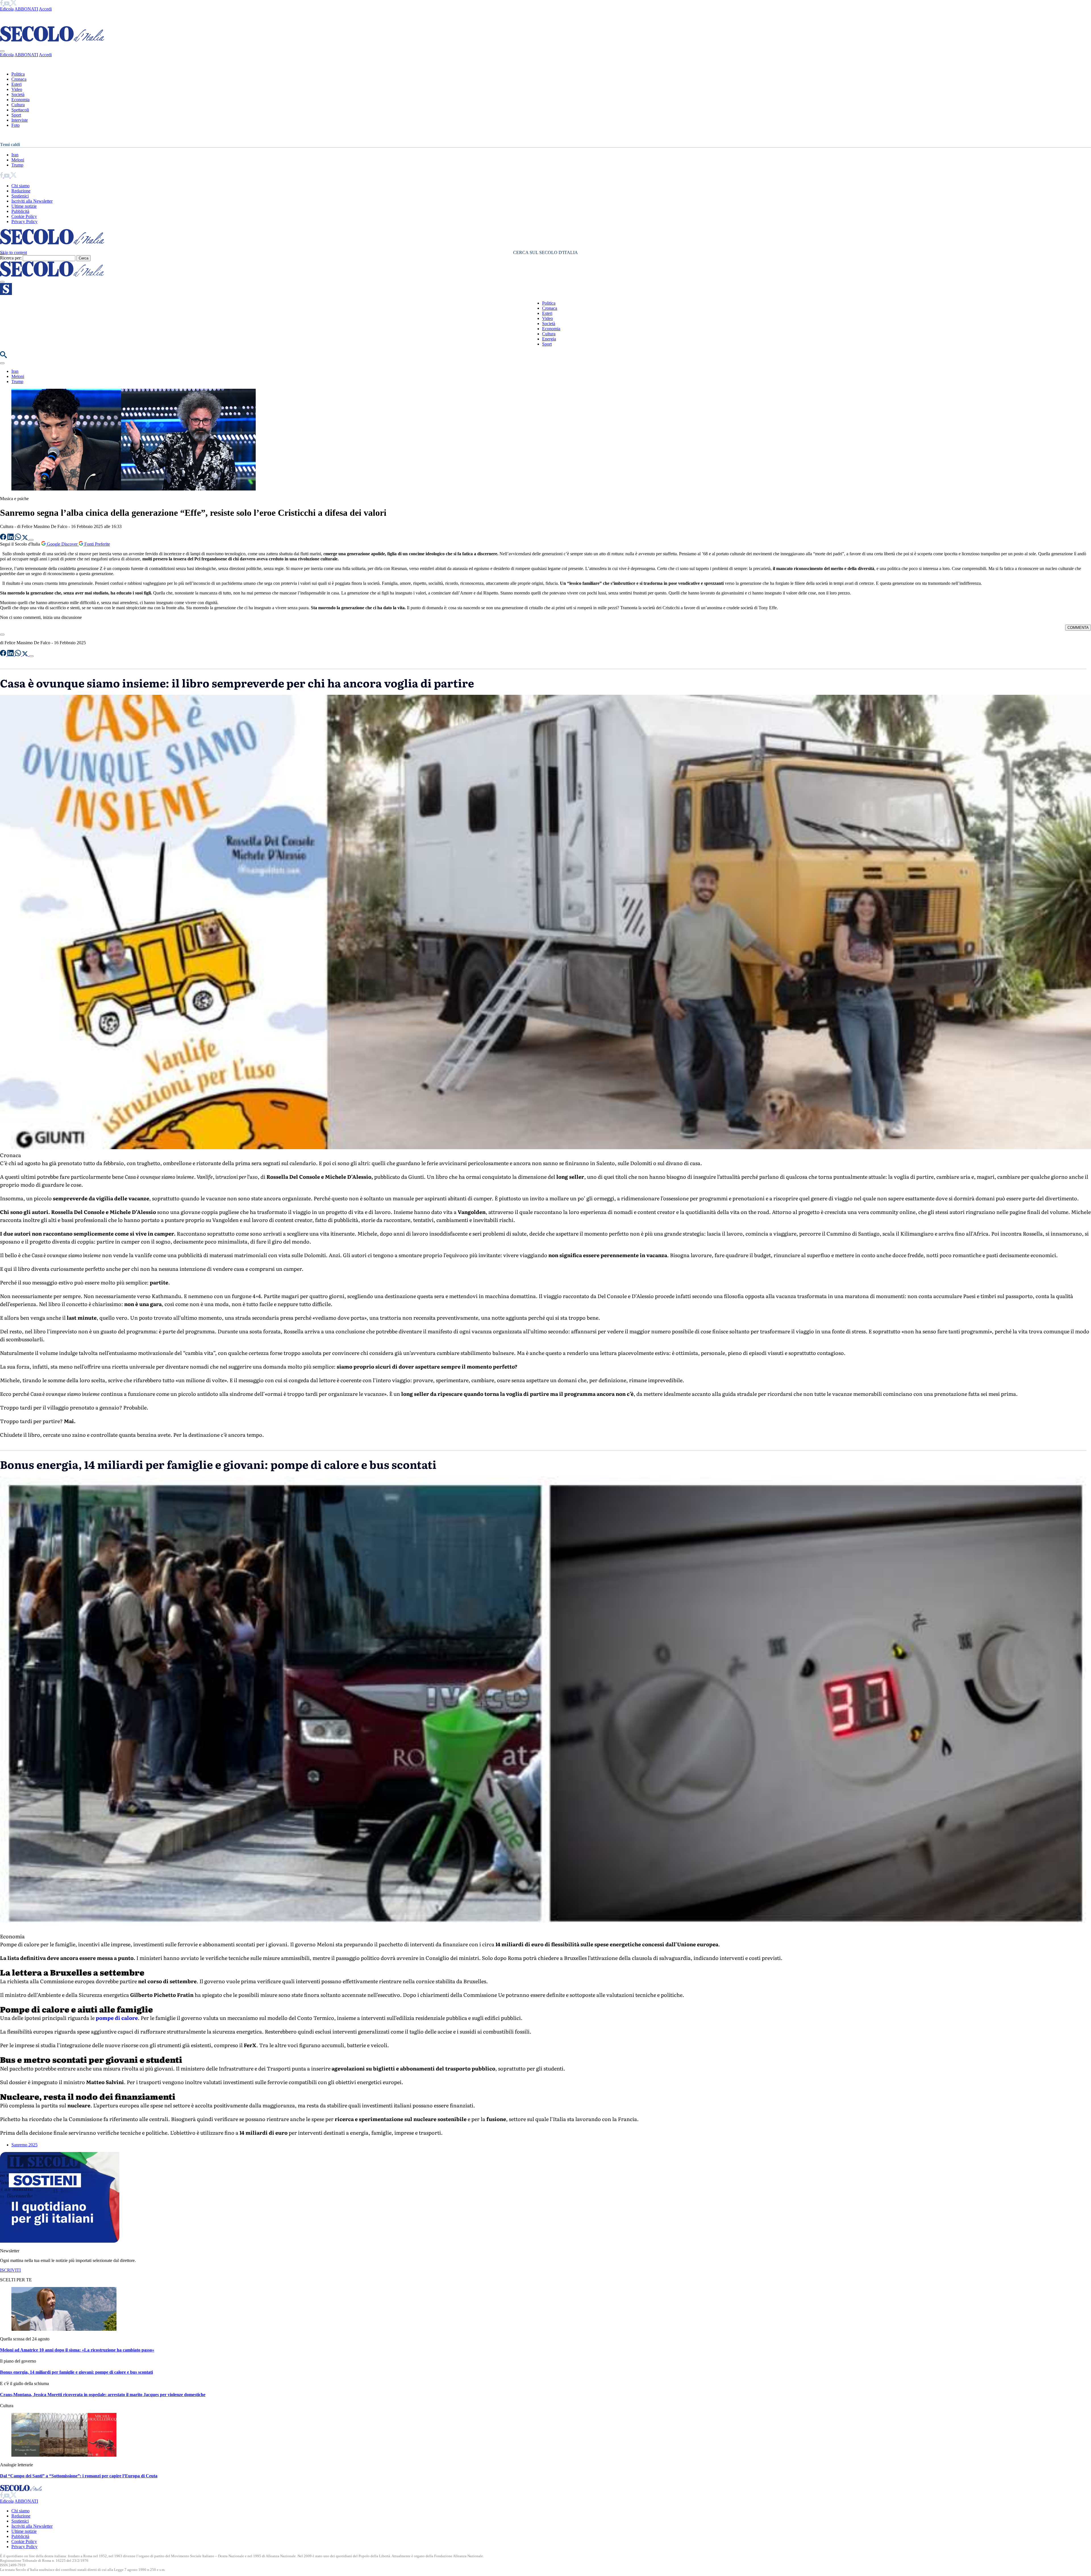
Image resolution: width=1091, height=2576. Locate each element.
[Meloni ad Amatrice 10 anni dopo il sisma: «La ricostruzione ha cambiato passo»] (64, 2329)
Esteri (16, 84)
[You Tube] (7, 4)
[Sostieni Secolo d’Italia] (60, 2241)
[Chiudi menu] (2, 51)
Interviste (20, 120)
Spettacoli (20, 110)
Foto (15, 125)
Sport (16, 115)
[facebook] (2, 4)
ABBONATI (26, 9)
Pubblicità (20, 211)
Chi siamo (20, 186)
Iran (15, 155)
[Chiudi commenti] (2, 635)
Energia (549, 339)
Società (18, 94)
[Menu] (2, 282)
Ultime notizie (24, 206)
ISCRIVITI (10, 2270)
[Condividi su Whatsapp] (18, 538)
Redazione (21, 191)
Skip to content (13, 252)
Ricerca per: (11, 258)
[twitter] (13, 4)
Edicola (7, 9)
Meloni (18, 160)
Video (17, 89)
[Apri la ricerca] (3, 356)
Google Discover (62, 544)
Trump (17, 165)
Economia (20, 100)
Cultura (18, 105)
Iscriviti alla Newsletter (32, 201)
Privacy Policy (24, 222)
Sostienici (20, 196)
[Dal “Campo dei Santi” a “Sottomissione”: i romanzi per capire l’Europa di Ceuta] (64, 2455)
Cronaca (19, 79)
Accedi (45, 9)
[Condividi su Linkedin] (11, 538)
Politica (18, 74)
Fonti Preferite (97, 544)
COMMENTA (1078, 628)
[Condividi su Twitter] (26, 538)
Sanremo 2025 (24, 2145)
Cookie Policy (24, 216)
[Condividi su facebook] (4, 538)
